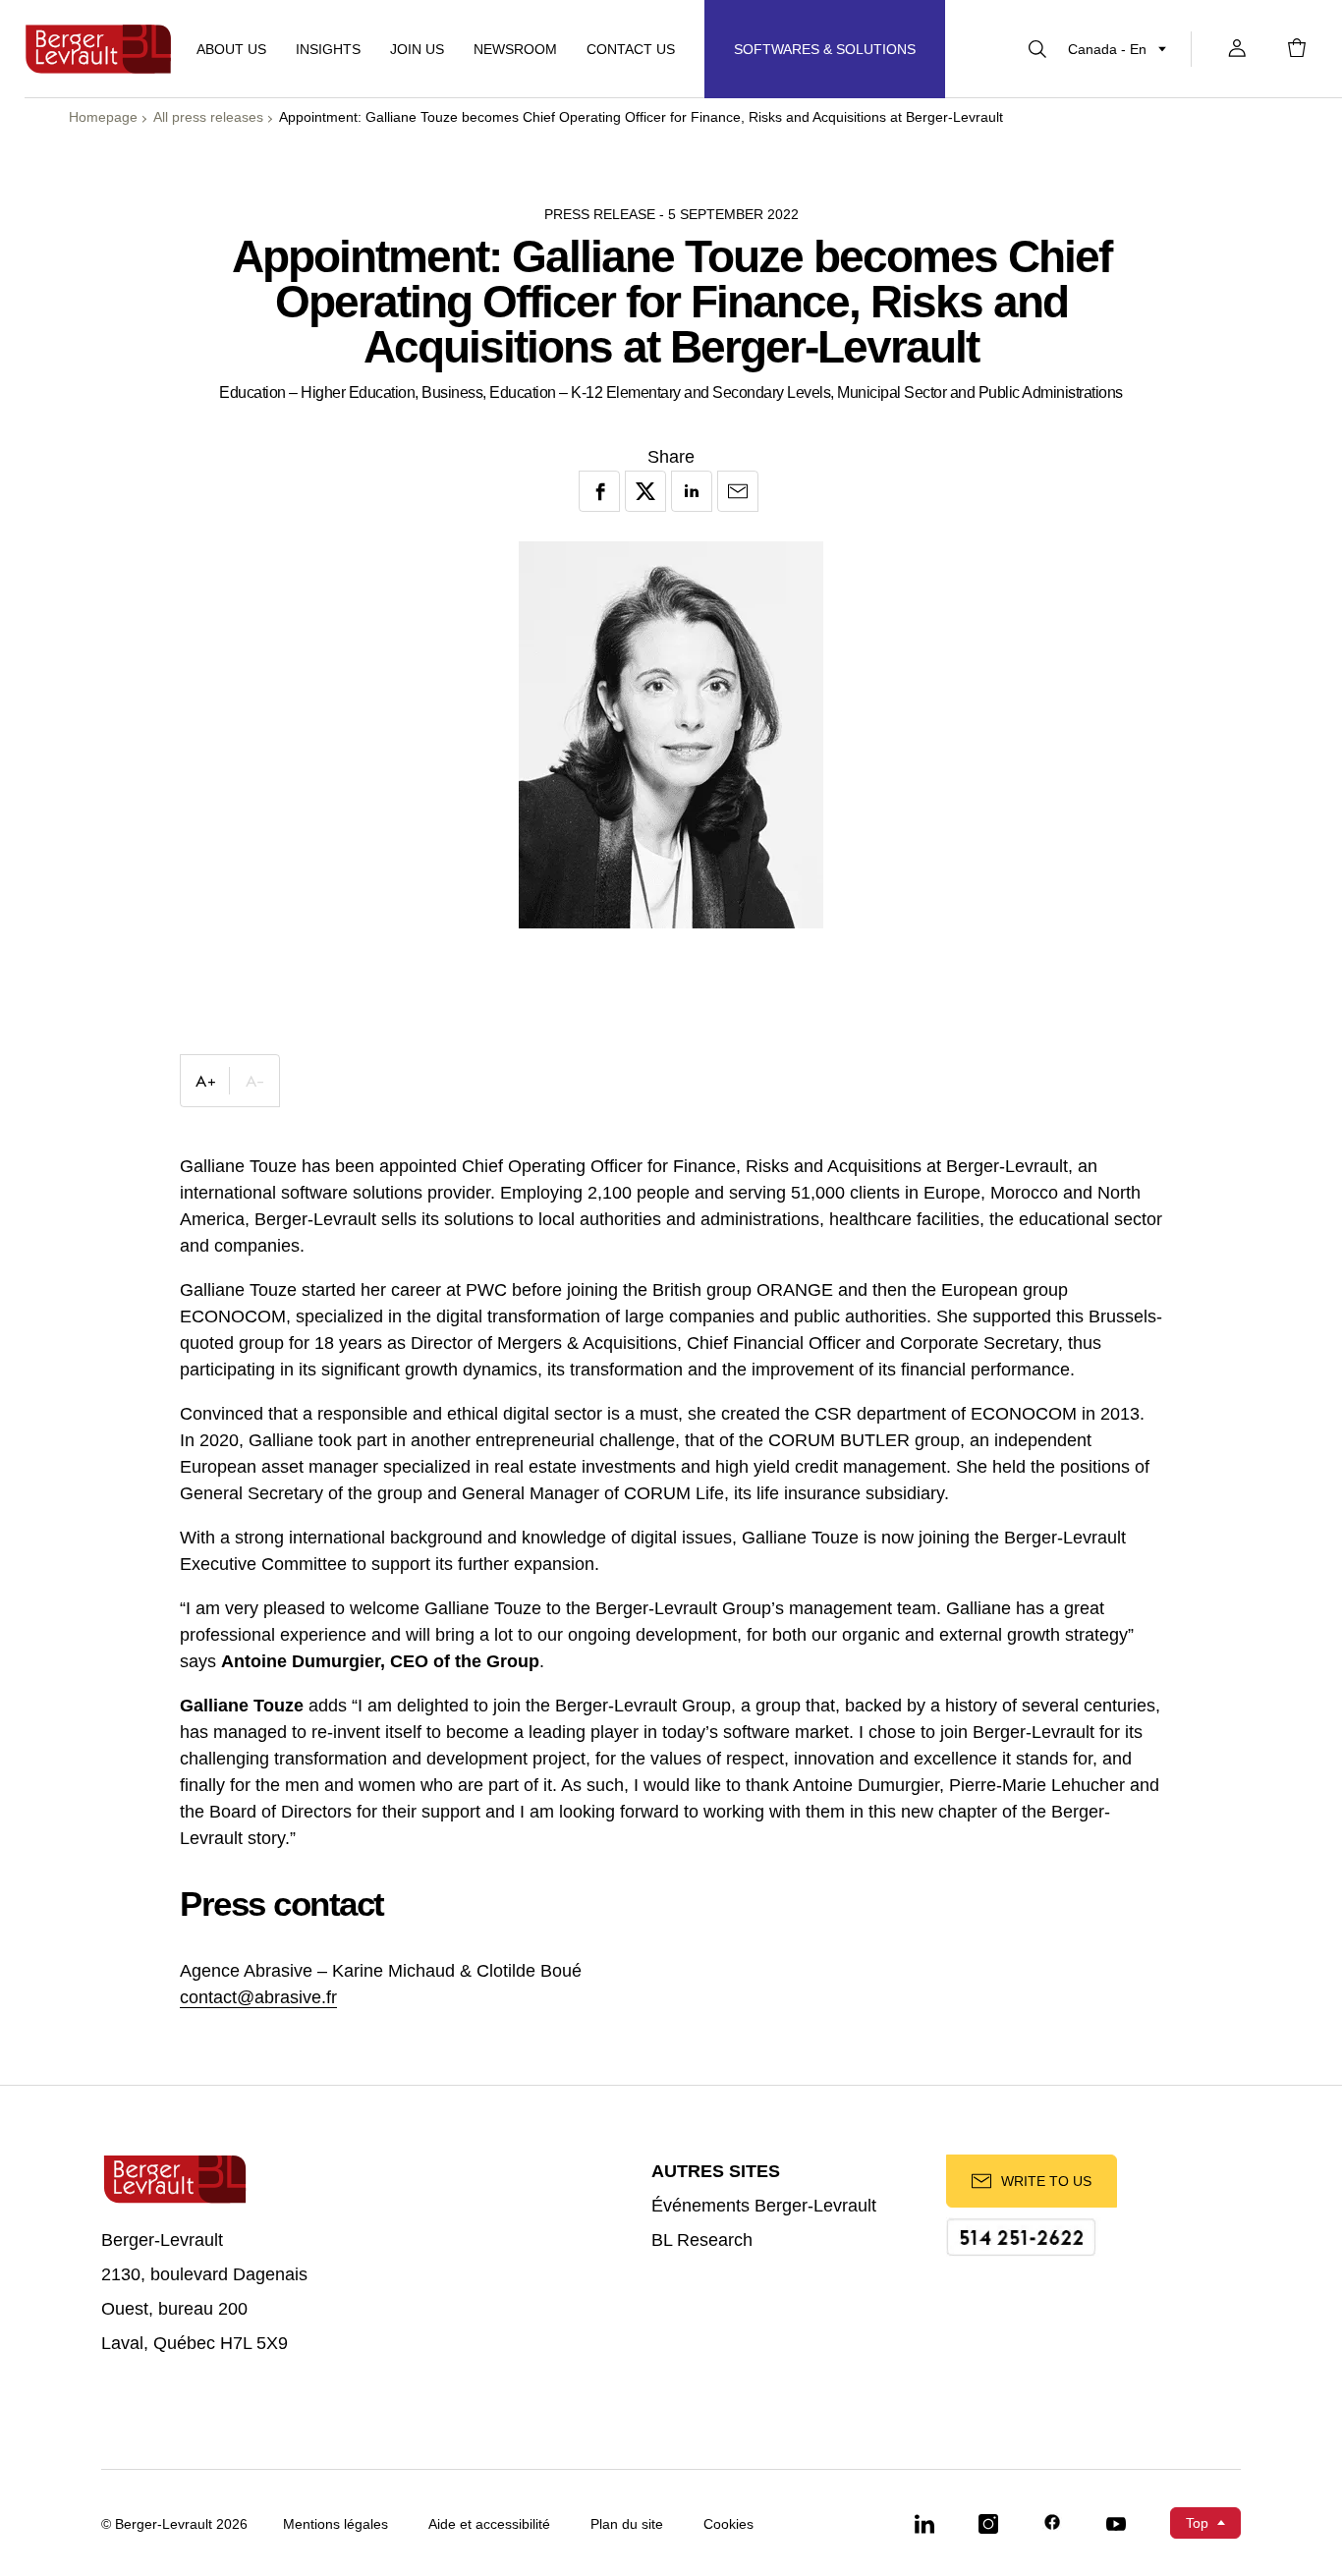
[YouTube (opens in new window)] (1116, 2523)
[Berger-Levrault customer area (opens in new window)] (1237, 49)
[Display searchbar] (1037, 49)
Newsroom (515, 49)
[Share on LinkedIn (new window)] (692, 491)
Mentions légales (335, 2524)
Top (1197, 2523)
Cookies (728, 2524)
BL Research (702, 2240)
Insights (328, 49)
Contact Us (631, 49)
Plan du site (627, 2524)
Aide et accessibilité (489, 2524)
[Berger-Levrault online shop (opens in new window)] (1297, 49)
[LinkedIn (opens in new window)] (924, 2523)
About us (231, 49)
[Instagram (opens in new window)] (988, 2523)
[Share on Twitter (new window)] (645, 491)
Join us (417, 49)
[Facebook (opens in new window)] (1052, 2523)
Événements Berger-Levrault (764, 2206)
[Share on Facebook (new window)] (599, 491)
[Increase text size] (205, 1081)
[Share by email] (738, 491)
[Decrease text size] (254, 1081)
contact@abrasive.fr (258, 1997)
